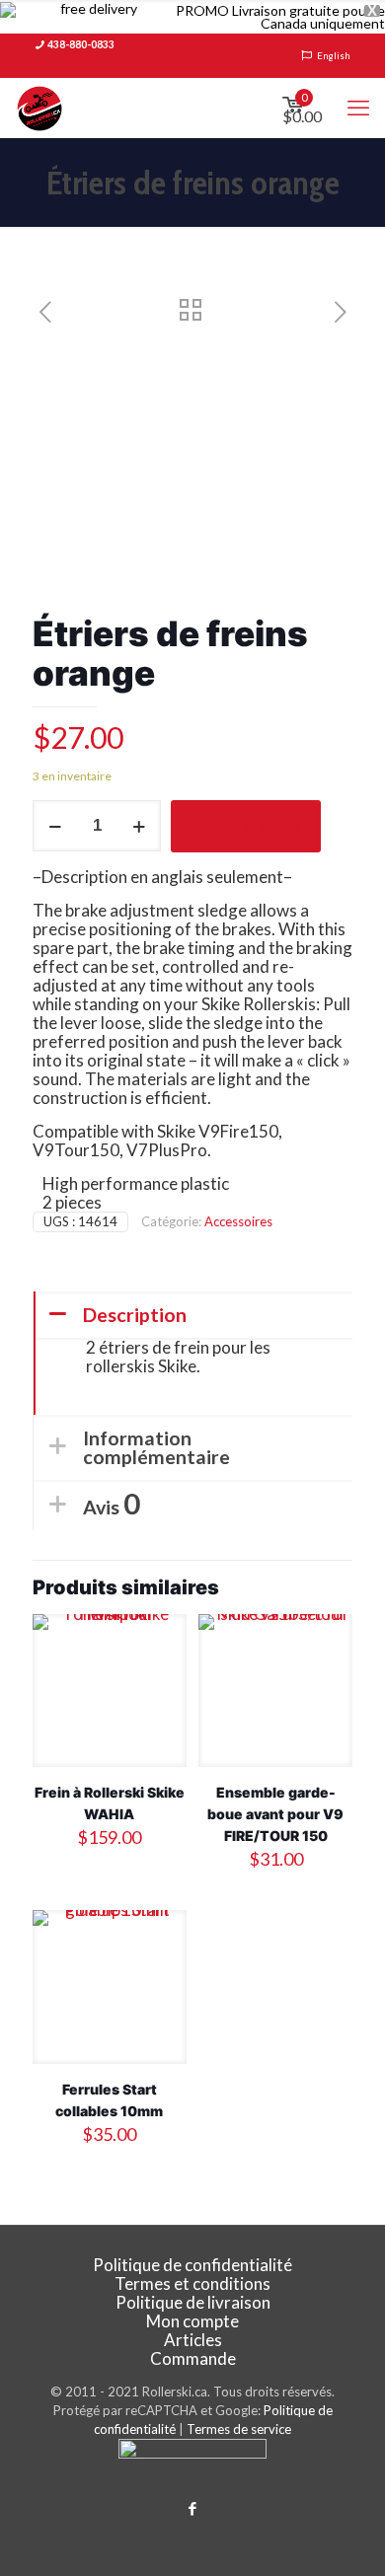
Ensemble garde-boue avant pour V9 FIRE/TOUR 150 (275, 1814)
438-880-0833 (81, 44)
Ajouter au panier (246, 825)
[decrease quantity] (55, 826)
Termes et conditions (192, 2283)
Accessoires (238, 1221)
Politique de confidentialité (192, 2265)
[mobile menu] (358, 108)
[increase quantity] (139, 826)
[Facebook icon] (193, 2508)
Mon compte (192, 2321)
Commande (193, 2358)
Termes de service (239, 2429)
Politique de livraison (193, 2302)
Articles (193, 2340)
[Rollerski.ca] (39, 108)
